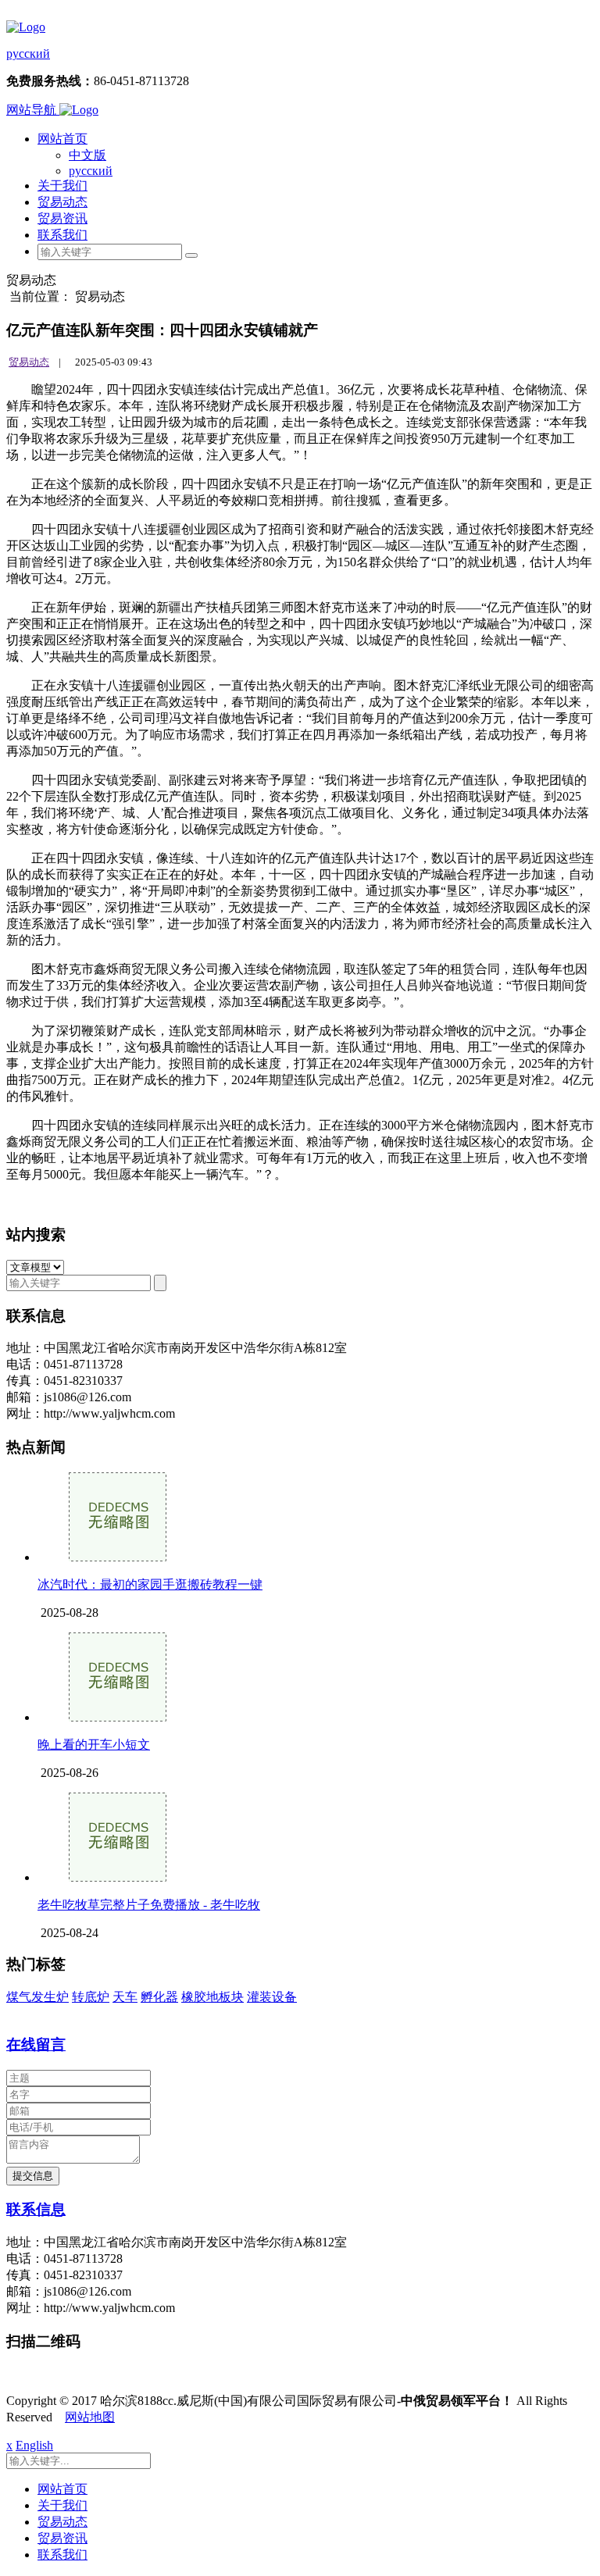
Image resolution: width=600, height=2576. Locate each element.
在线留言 (36, 2044)
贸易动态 (62, 202)
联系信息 (36, 2209)
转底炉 (91, 1997)
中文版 (87, 155)
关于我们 (62, 186)
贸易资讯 (62, 218)
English (34, 2445)
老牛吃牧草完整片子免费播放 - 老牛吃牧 (149, 1905)
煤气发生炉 (37, 1997)
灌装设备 (272, 1997)
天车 (125, 1997)
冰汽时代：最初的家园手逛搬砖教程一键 (150, 1584)
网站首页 (62, 139)
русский (28, 54)
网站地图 (90, 2417)
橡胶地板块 (212, 1997)
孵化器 (159, 1997)
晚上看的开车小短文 (94, 1745)
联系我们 (62, 235)
